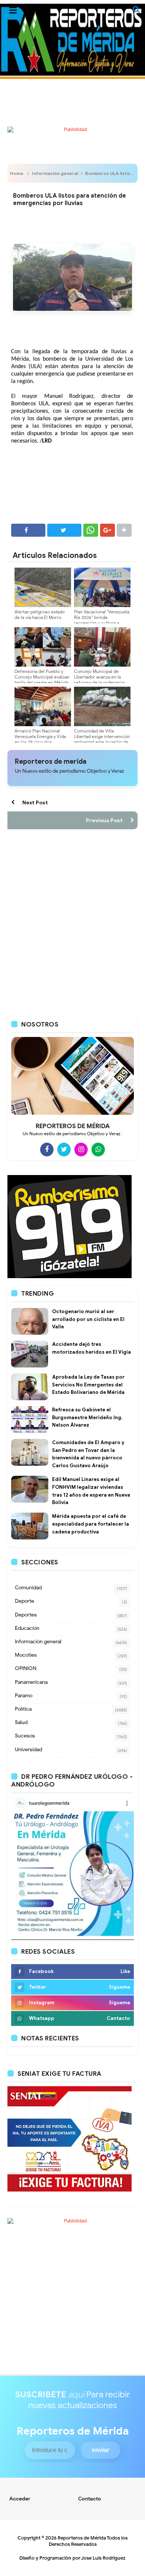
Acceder (20, 2499)
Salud (21, 1722)
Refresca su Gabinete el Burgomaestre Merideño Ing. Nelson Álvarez (87, 1418)
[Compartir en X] (64, 530)
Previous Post (104, 820)
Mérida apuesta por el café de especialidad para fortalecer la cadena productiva (91, 1524)
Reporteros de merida (51, 762)
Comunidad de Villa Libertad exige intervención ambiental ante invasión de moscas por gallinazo (102, 739)
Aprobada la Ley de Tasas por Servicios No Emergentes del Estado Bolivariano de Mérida (88, 1385)
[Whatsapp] (98, 1149)
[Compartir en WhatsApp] (91, 530)
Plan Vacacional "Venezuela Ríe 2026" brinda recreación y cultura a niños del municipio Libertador (102, 623)
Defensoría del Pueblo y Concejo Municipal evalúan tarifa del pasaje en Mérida (42, 677)
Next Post (35, 802)
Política (23, 1709)
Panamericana (31, 1682)
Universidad (28, 1750)
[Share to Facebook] (28, 530)
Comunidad (28, 1588)
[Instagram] (81, 1149)
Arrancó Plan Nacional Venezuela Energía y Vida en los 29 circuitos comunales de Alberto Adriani (40, 742)
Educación (27, 1628)
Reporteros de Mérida (82, 2538)
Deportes (26, 1615)
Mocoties (26, 1655)
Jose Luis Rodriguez (103, 2558)
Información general (55, 173)
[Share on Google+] (107, 530)
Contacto (90, 2499)
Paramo (24, 1696)
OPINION (26, 1668)
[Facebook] (47, 1149)
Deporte (25, 1601)
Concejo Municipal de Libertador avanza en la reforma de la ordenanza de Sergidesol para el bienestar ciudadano (99, 682)
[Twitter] (64, 1149)
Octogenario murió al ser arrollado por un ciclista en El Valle (88, 1319)
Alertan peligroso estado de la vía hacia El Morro (40, 615)
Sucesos (25, 1736)
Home (17, 173)
